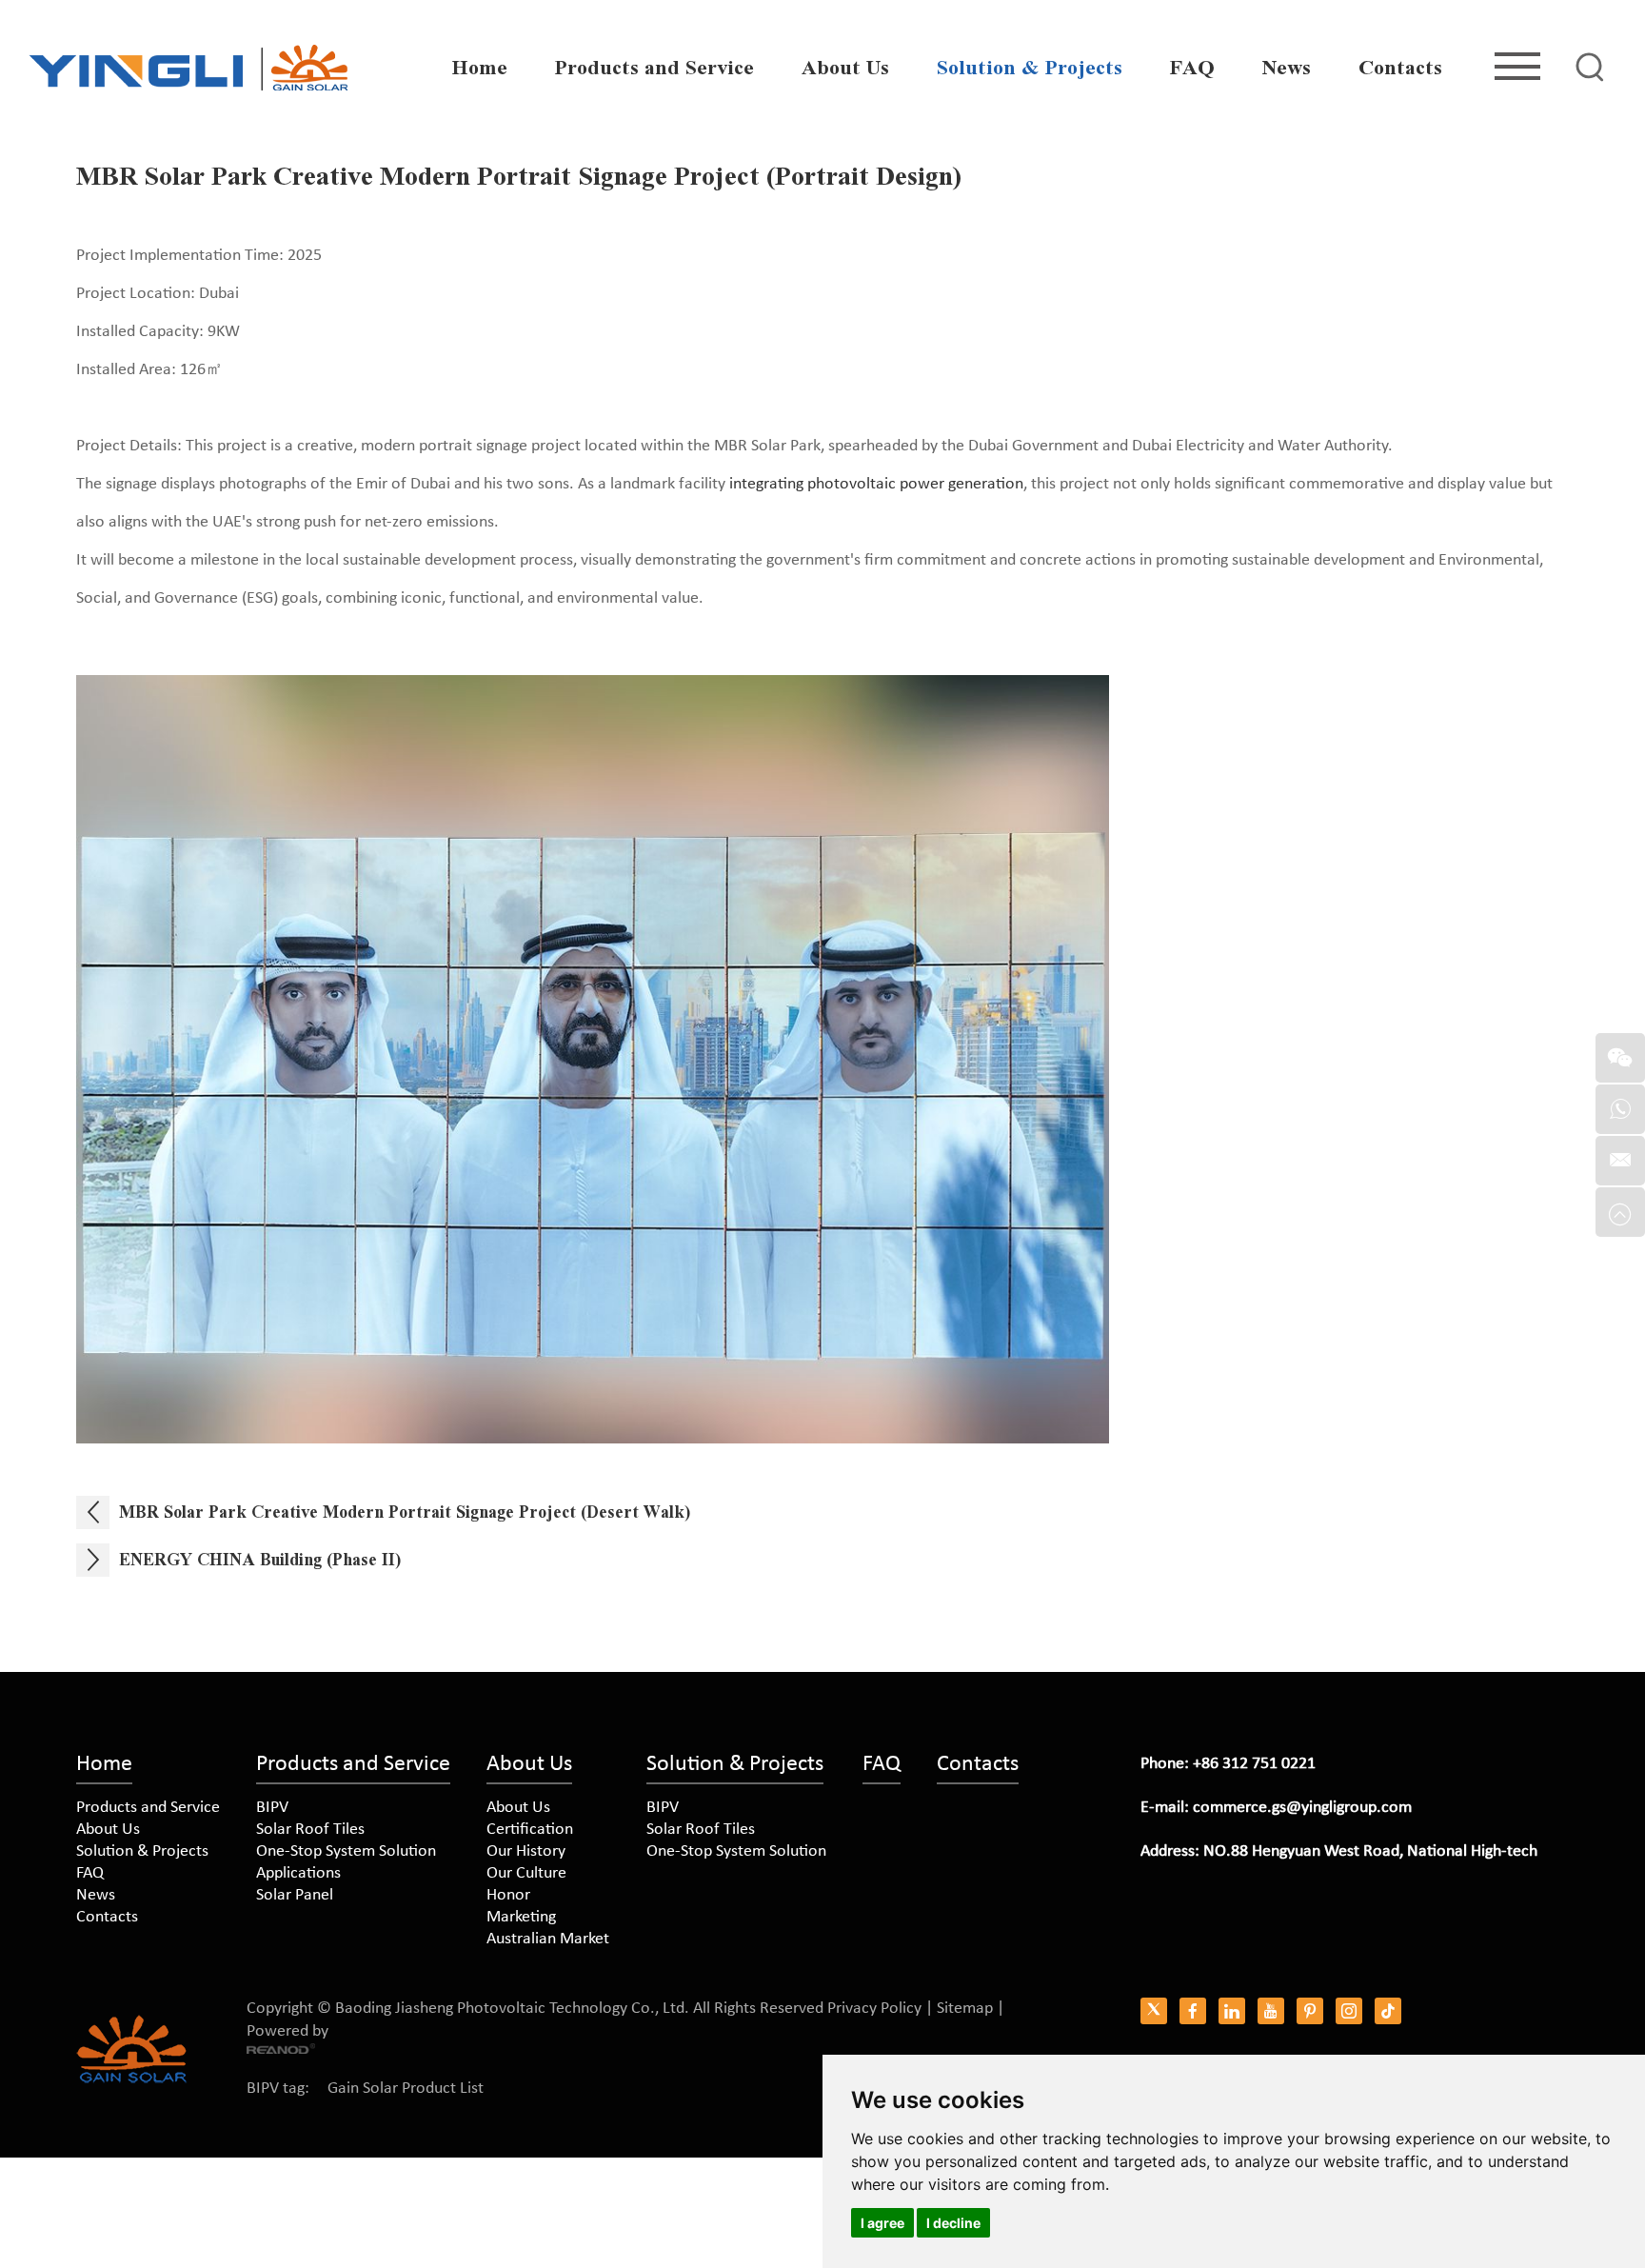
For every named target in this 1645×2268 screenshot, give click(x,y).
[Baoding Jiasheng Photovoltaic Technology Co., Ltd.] (188, 68)
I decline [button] (953, 2223)
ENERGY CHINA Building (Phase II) (260, 1560)
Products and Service (654, 68)
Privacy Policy (874, 2009)
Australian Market (548, 1939)
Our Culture (526, 1873)
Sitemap (965, 2009)
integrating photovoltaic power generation (876, 484)
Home (480, 68)
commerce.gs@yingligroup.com (1302, 1808)
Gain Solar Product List (406, 2089)
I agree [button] (882, 2223)
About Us (845, 68)
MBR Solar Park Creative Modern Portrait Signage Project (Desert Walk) (405, 1512)
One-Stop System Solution (346, 1851)
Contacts (1400, 68)
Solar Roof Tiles (310, 1830)
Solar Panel (295, 1895)
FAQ (1192, 68)
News (1287, 68)
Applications (298, 1873)
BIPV (272, 1808)
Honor (508, 1895)
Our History (526, 1851)
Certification (530, 1830)
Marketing (521, 1917)
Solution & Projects (1030, 68)
